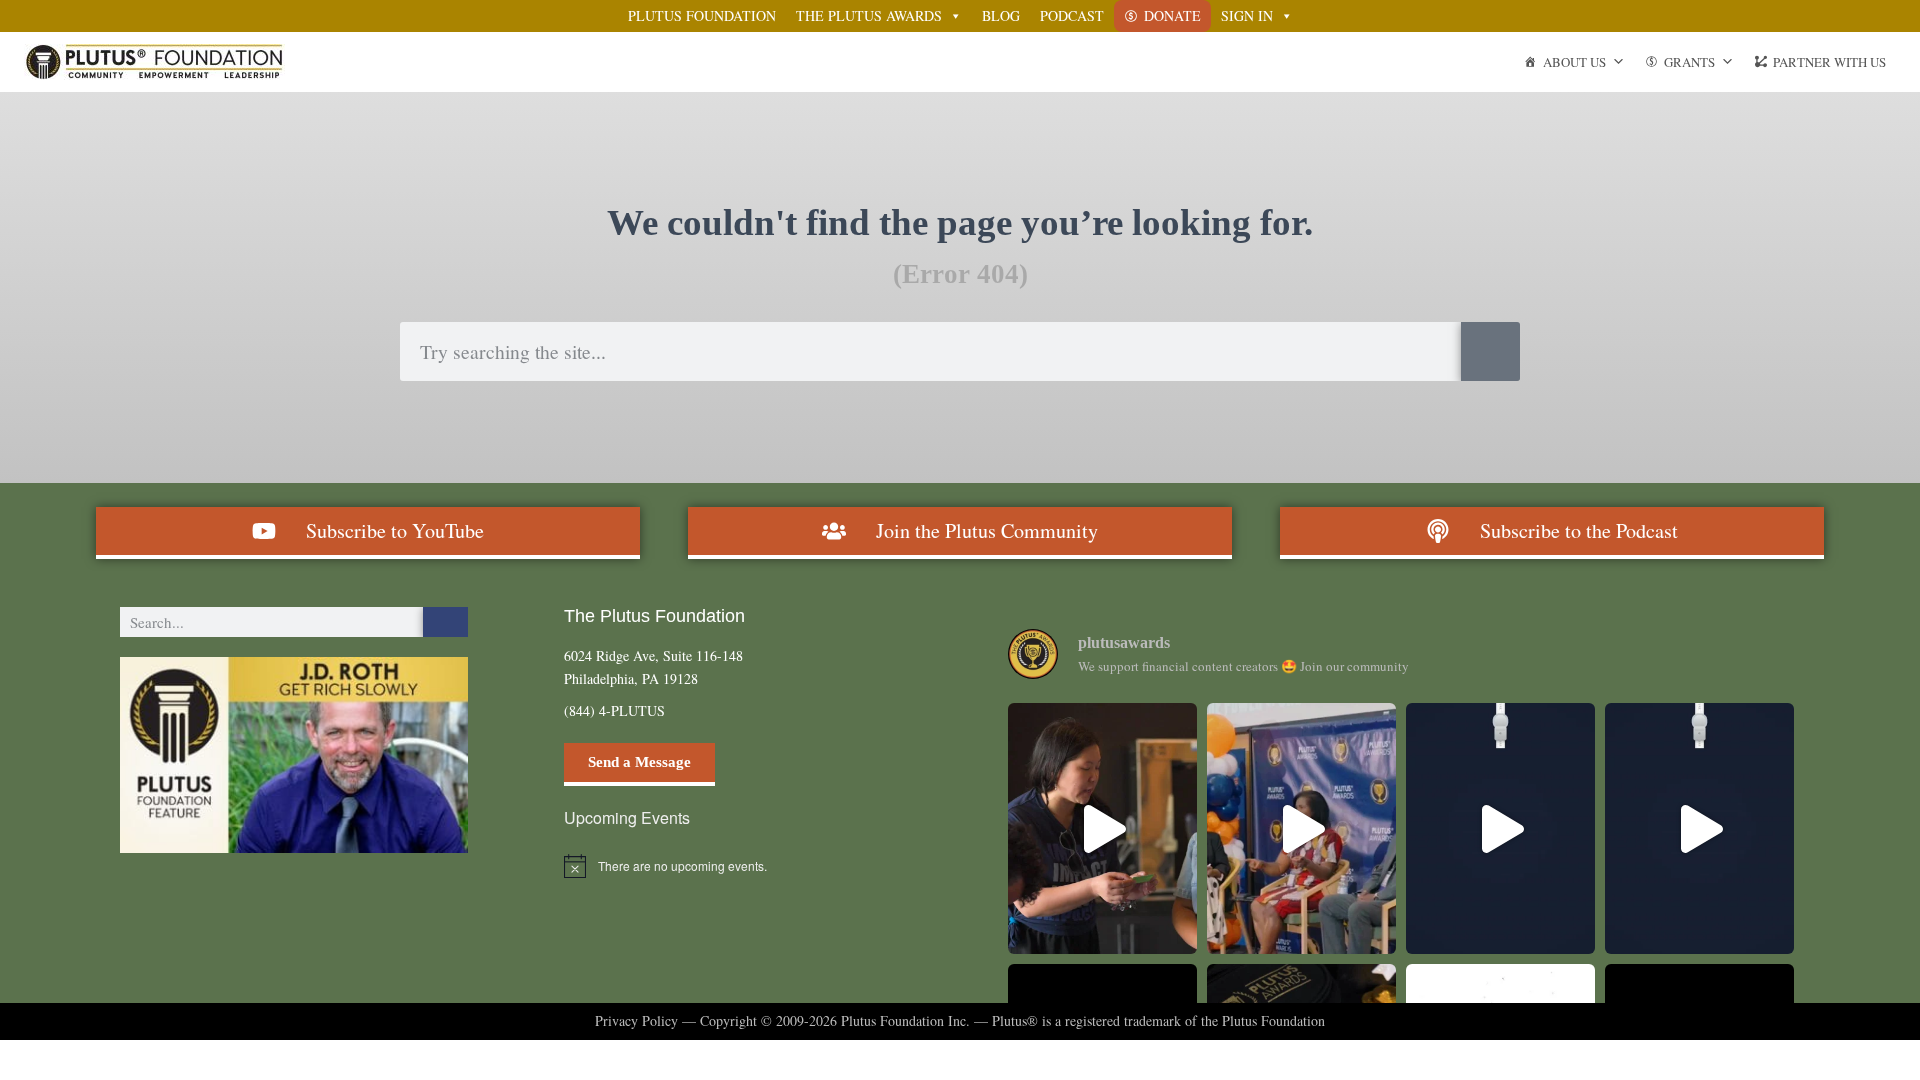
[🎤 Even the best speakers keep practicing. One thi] (1500, 828)
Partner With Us (1829, 62)
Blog (1001, 15)
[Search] (1490, 351)
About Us (1574, 62)
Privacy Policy (636, 1020)
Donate (1172, 15)
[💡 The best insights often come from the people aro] (1301, 828)
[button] (294, 755)
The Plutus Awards (869, 15)
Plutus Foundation (702, 15)
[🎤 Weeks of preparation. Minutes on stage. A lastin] (1699, 828)
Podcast (1072, 15)
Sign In (1247, 15)
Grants (1689, 62)
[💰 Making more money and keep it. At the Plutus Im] (1102, 828)
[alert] (738, 866)
